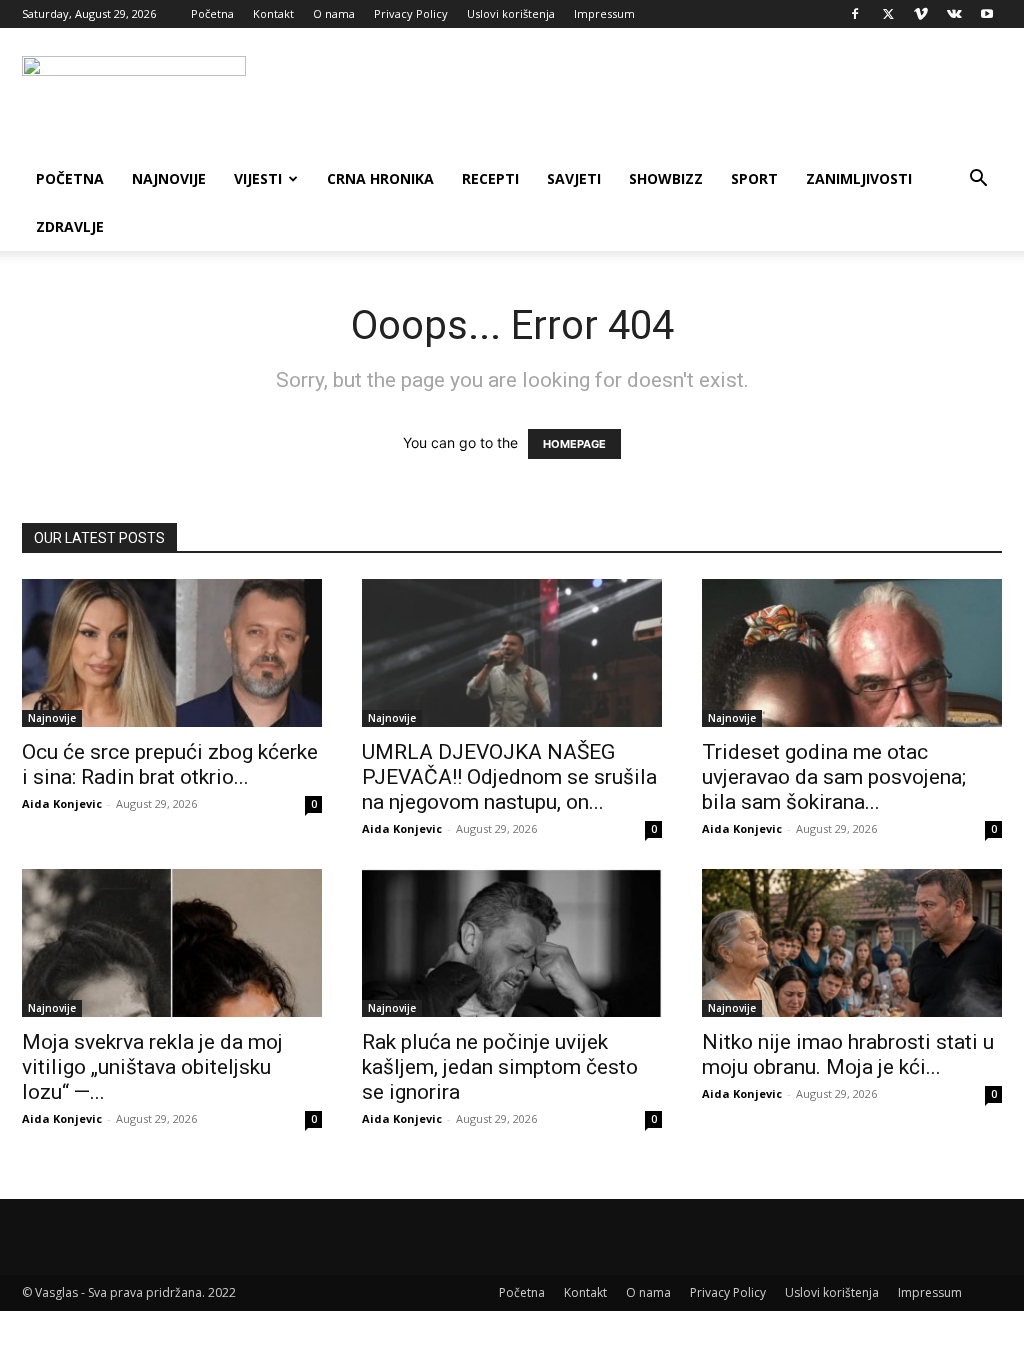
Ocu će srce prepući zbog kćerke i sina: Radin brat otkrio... (170, 764)
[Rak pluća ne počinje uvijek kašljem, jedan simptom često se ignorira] (512, 943)
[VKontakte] (954, 14)
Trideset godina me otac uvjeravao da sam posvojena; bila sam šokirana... (834, 777)
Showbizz (666, 178)
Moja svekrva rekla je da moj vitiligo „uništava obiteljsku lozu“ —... (152, 1067)
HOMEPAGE (574, 444)
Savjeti (574, 178)
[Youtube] (987, 14)
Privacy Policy (411, 13)
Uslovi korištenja (511, 13)
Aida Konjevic (62, 803)
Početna (212, 13)
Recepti (490, 178)
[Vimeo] (921, 14)
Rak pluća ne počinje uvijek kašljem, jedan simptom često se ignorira (500, 1067)
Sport (754, 178)
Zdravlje (70, 226)
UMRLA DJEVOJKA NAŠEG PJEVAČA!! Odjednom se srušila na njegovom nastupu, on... (509, 777)
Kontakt (273, 13)
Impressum (604, 13)
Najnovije (169, 178)
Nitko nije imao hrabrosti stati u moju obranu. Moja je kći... (848, 1054)
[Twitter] (888, 14)
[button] (978, 180)
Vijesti (258, 178)
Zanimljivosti (859, 178)
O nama (334, 13)
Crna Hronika (380, 178)
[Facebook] (855, 14)
